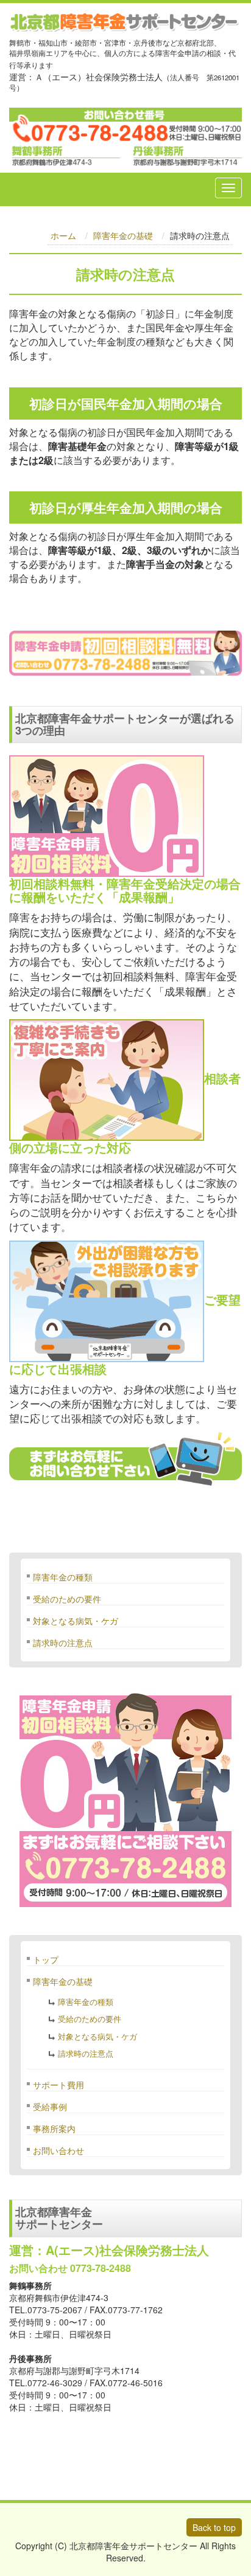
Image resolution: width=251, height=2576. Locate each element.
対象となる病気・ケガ (76, 1621)
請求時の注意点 (63, 1643)
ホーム (63, 235)
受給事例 (50, 2107)
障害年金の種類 (63, 1577)
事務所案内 (54, 2128)
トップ (46, 1959)
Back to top (214, 2527)
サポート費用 (58, 2085)
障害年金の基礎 (123, 235)
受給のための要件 (67, 1599)
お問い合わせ (58, 2150)
